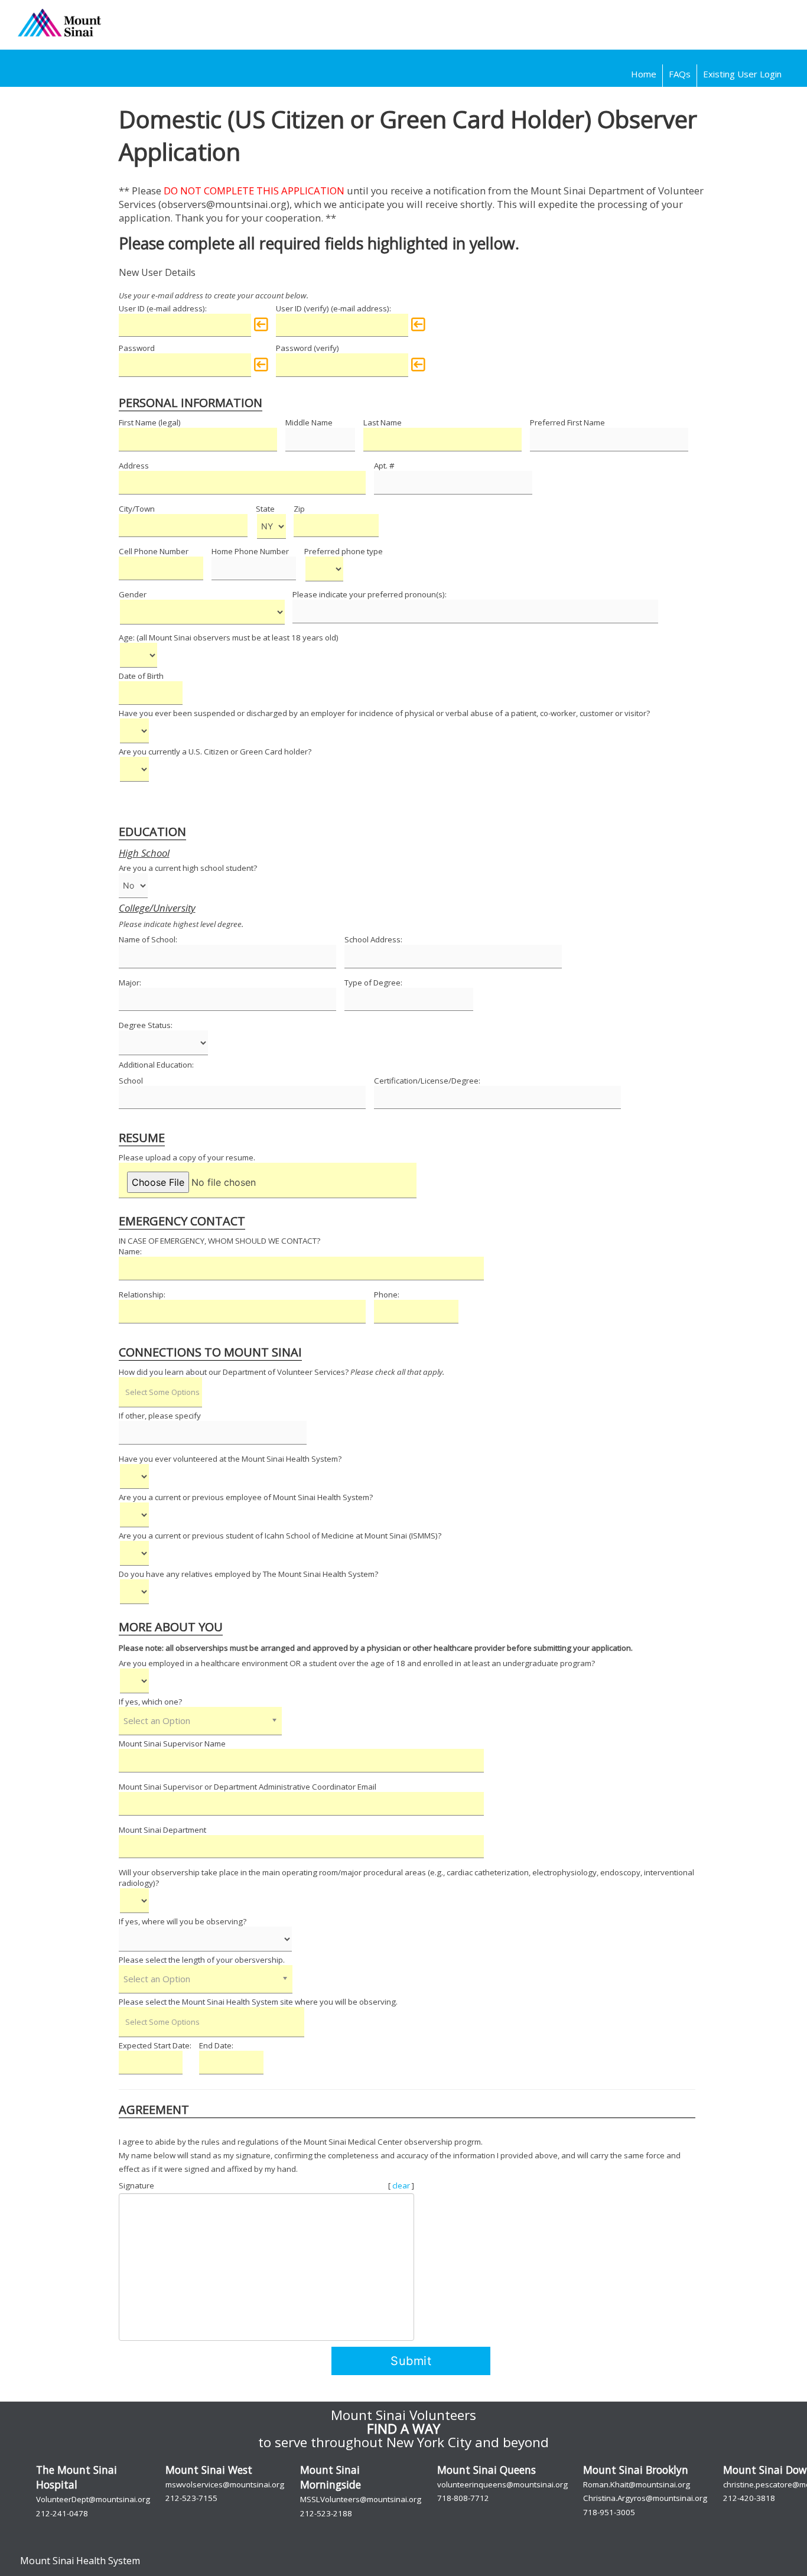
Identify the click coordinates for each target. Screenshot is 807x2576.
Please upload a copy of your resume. (187, 1157)
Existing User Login (742, 74)
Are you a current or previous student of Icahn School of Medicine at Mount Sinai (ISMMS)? (280, 1536)
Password (137, 348)
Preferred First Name (567, 422)
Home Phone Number (250, 551)
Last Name (383, 422)
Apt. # (384, 466)
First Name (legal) (150, 422)
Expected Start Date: (155, 2045)
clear (402, 2185)
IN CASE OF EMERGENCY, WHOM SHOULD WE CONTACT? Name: (219, 1246)
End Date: (216, 2045)
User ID (132, 308)
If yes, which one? (150, 1702)
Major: (130, 983)
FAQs (680, 74)
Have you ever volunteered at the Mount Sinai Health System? (230, 1459)
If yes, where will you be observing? (183, 1921)
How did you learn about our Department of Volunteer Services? (282, 1372)
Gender (133, 594)
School (131, 1081)
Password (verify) (307, 348)
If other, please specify (160, 1416)
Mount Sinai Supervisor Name (172, 1744)
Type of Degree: (373, 983)
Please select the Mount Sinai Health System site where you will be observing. (258, 2002)
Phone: (387, 1294)
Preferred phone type (344, 551)
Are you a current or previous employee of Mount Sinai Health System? (246, 1497)
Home (644, 74)
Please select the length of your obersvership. (202, 1960)
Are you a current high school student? (188, 868)
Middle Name (309, 422)
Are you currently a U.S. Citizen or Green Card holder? (215, 752)
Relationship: (142, 1294)
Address (134, 466)
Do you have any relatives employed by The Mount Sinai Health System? (248, 1574)
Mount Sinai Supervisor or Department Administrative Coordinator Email (248, 1787)
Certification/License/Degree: (427, 1081)
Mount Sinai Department (162, 1830)
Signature (136, 2185)
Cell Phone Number (154, 551)
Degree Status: (146, 1025)
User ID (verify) (302, 308)
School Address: (373, 939)
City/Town (137, 509)
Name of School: (148, 939)
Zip (299, 509)
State (265, 509)
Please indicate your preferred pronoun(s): (370, 594)
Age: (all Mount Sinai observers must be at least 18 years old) (229, 638)
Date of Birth (141, 676)
